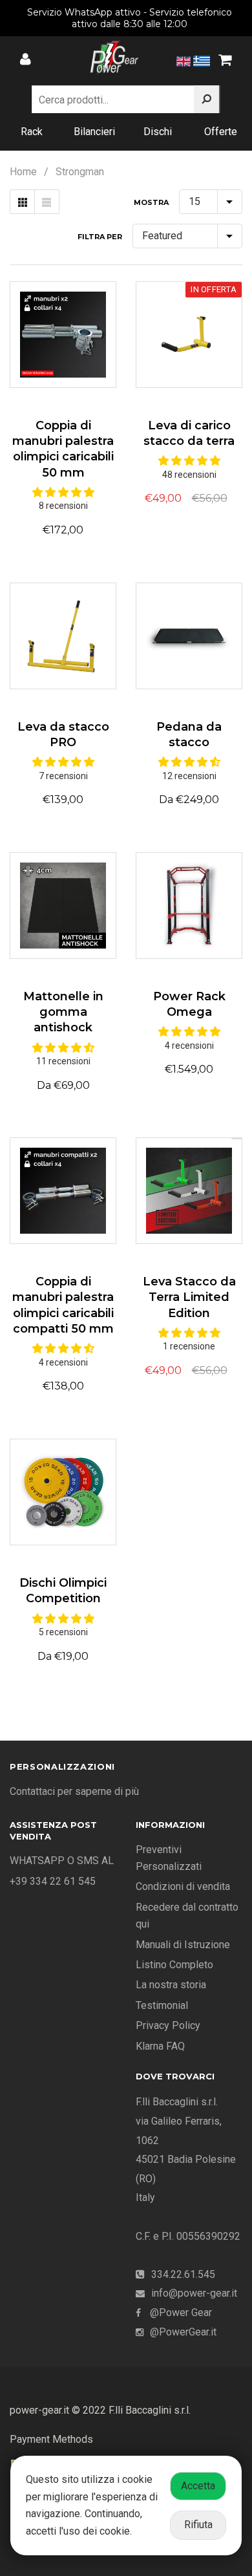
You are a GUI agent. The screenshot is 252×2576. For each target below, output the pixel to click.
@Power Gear (181, 2313)
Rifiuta (198, 2525)
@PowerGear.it (183, 2332)
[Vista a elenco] (47, 202)
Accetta (198, 2486)
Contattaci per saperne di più (74, 1791)
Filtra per (100, 237)
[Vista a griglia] (22, 202)
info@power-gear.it (194, 2293)
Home (23, 172)
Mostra (151, 202)
